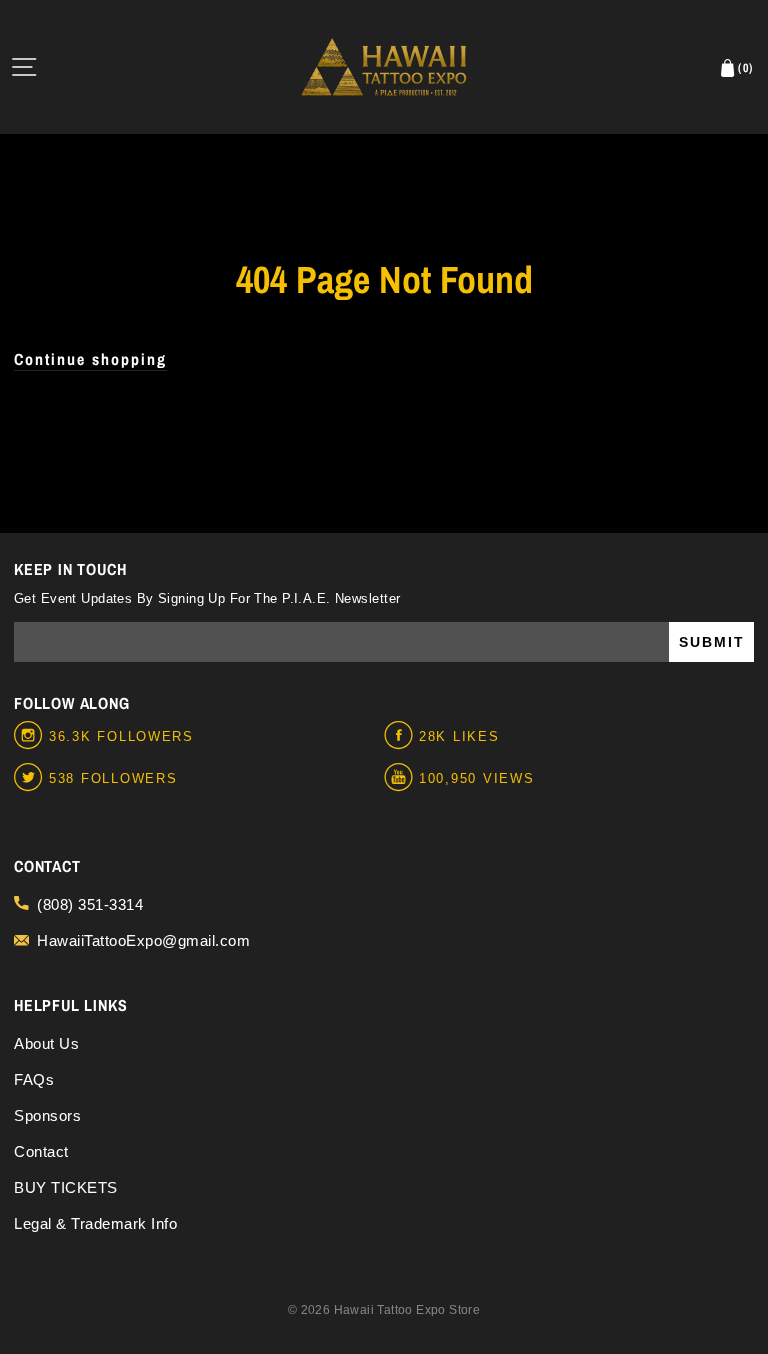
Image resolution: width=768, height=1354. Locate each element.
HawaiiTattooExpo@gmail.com (143, 940)
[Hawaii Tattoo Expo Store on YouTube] (401, 778)
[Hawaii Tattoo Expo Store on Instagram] (31, 736)
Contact (41, 1151)
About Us (46, 1043)
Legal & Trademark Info (95, 1223)
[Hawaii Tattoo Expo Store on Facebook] (401, 736)
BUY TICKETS (66, 1187)
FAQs (34, 1079)
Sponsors (47, 1115)
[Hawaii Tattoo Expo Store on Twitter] (31, 778)
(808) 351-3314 (90, 904)
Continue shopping (90, 359)
